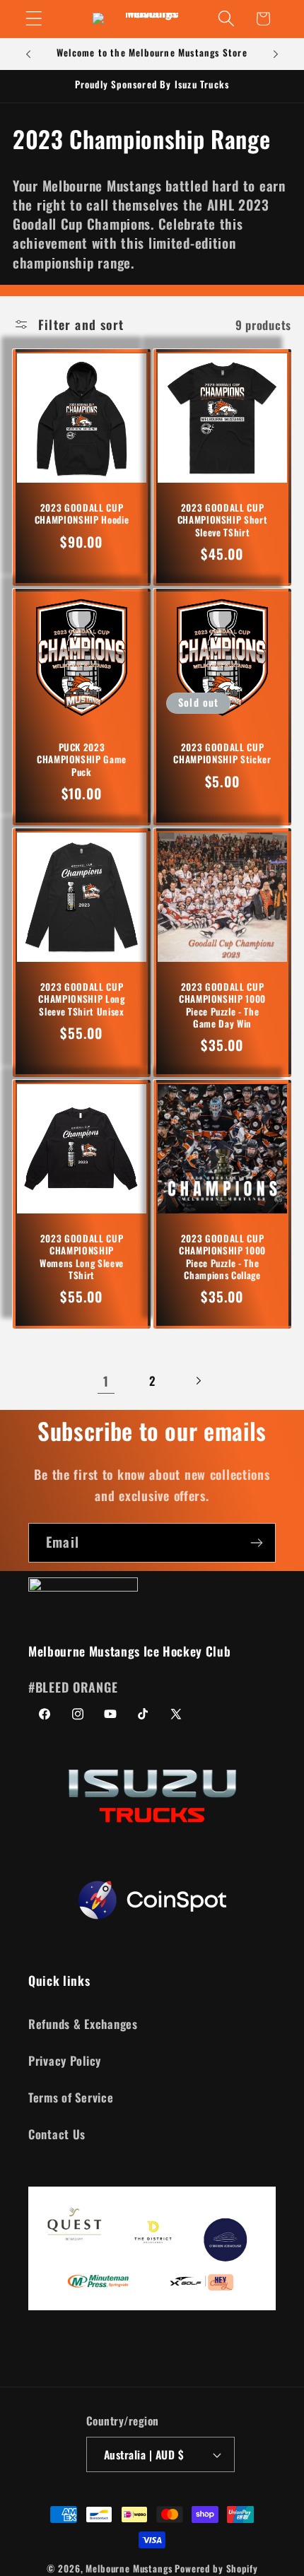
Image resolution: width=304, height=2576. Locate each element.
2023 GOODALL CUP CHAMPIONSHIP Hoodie (82, 514)
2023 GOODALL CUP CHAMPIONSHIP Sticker (222, 753)
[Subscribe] (256, 1543)
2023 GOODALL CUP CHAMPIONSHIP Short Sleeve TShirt (223, 520)
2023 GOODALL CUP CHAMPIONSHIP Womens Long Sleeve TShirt (82, 1257)
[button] (34, 19)
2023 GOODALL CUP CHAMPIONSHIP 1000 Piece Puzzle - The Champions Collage (222, 1257)
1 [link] (106, 1381)
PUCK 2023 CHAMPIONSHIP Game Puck (82, 759)
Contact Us (57, 2134)
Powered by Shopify (216, 2568)
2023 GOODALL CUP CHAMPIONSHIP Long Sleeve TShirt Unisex (81, 999)
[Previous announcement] (28, 54)
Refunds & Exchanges (83, 2024)
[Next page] (198, 1381)
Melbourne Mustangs (129, 2568)
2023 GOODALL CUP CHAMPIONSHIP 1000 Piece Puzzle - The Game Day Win (222, 1005)
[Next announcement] (276, 54)
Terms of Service (71, 2097)
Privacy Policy (65, 2060)
